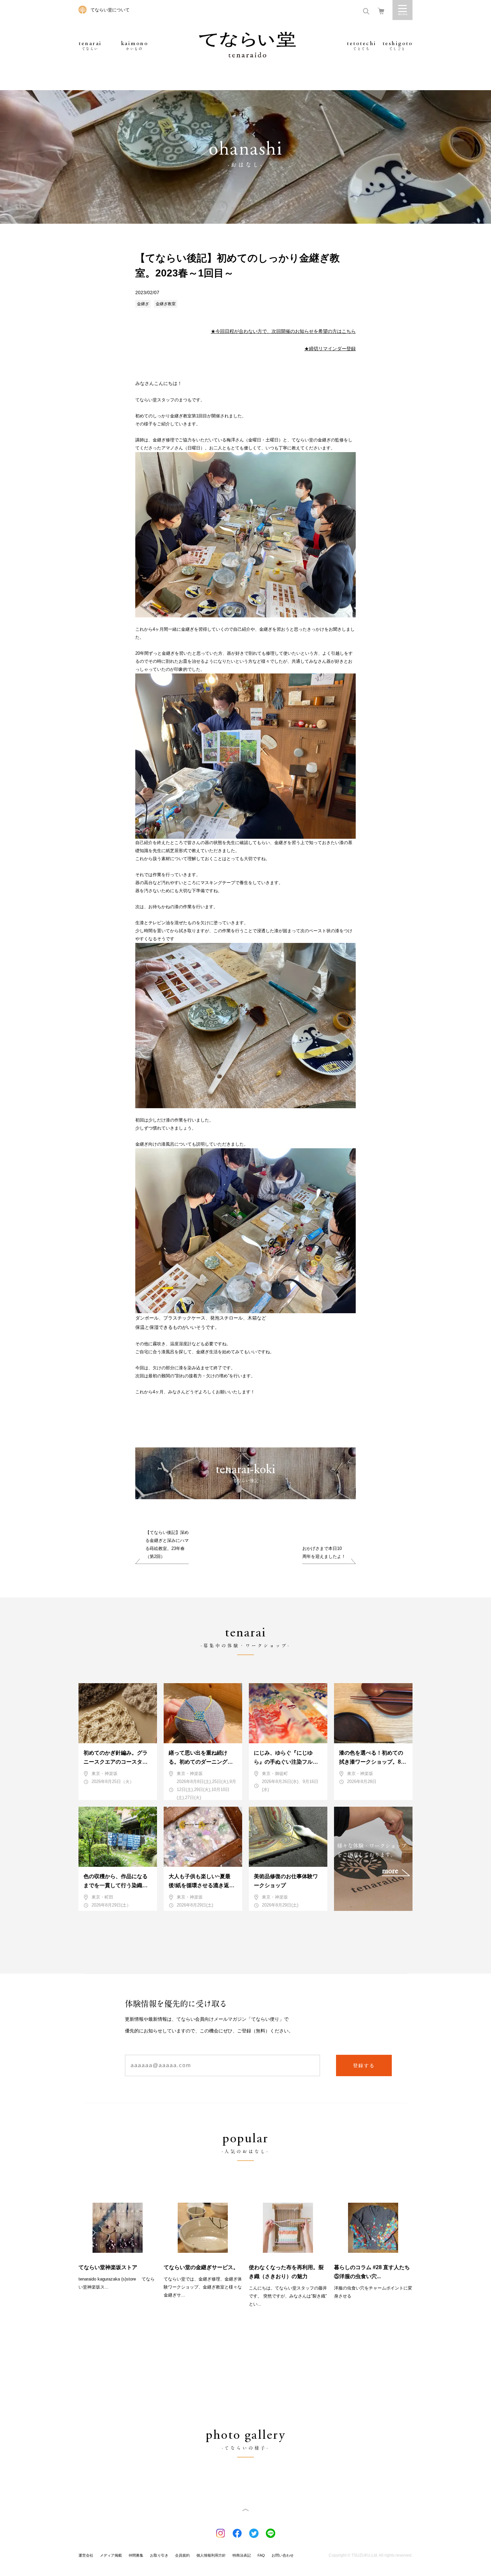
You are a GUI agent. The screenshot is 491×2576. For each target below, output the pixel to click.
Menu (402, 10)
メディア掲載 (111, 2555)
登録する (364, 2065)
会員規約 (182, 2555)
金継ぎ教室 (166, 304)
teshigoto (398, 46)
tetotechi (362, 46)
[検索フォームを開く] (366, 11)
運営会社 (86, 2555)
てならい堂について (110, 10)
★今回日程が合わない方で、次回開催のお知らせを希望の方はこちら (283, 331)
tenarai (90, 46)
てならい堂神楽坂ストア (108, 2267)
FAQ (261, 2555)
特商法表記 (242, 2555)
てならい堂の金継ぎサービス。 (201, 2267)
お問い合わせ (283, 2555)
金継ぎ (143, 304)
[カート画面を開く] (381, 11)
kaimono (135, 46)
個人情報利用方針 (211, 2555)
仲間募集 (136, 2555)
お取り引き (159, 2555)
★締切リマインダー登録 (330, 349)
